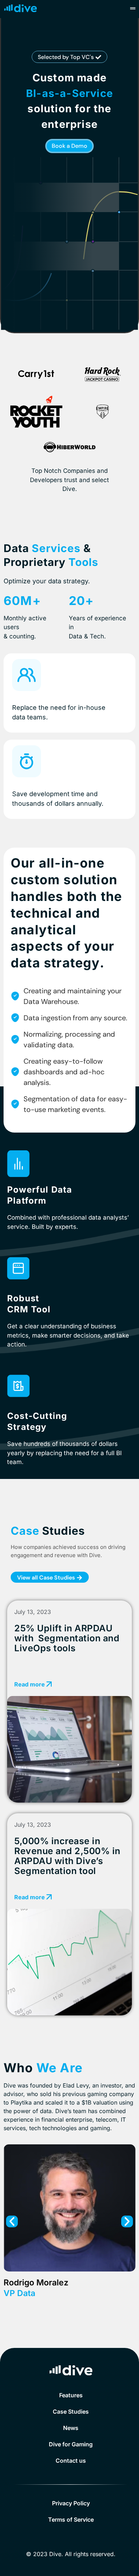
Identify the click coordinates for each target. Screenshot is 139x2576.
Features (71, 2395)
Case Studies (71, 2412)
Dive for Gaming (71, 2444)
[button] (69, 57)
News (71, 2428)
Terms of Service (71, 2520)
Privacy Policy (71, 2503)
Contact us (71, 2461)
